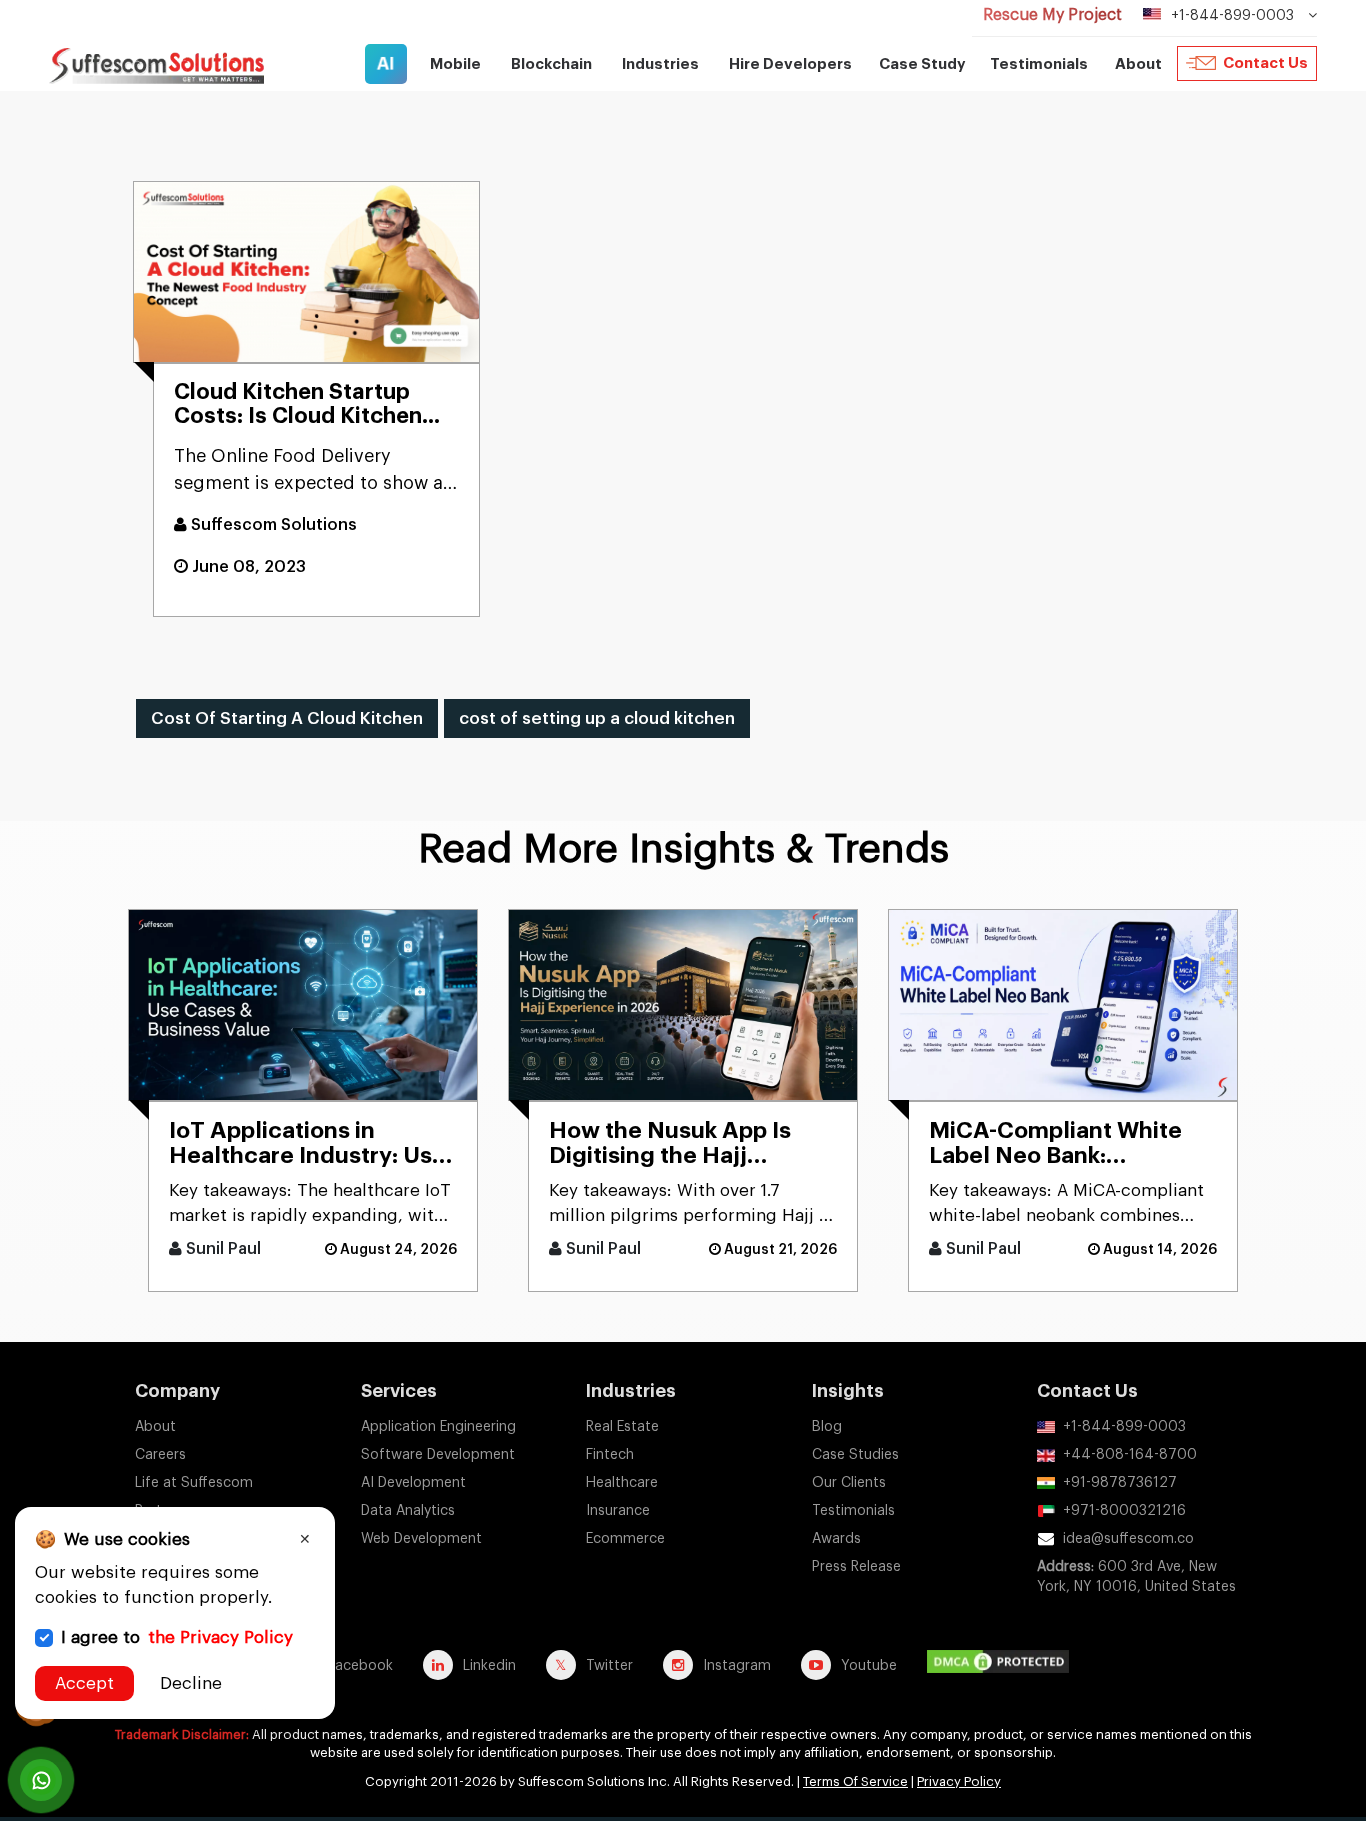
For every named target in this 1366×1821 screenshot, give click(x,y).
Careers (160, 1455)
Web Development (421, 1539)
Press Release (856, 1567)
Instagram (737, 1666)
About (155, 1427)
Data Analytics (408, 1511)
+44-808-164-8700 (1130, 1455)
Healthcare (622, 1483)
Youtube (869, 1666)
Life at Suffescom (194, 1483)
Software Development (438, 1455)
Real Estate (622, 1427)
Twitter (609, 1666)
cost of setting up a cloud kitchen (597, 718)
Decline (191, 1683)
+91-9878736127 (1120, 1483)
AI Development (413, 1483)
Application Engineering (438, 1427)
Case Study (922, 64)
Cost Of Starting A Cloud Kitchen (287, 718)
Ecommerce (625, 1539)
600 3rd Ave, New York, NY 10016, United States (1136, 1577)
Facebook (360, 1666)
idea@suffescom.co (1128, 1539)
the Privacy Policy (220, 1637)
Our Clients (849, 1483)
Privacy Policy (959, 1781)
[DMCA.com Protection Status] (1003, 1665)
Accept (84, 1683)
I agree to (177, 1637)
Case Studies (855, 1455)
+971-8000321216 (1124, 1511)
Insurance (618, 1511)
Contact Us (1265, 63)
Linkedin (489, 1666)
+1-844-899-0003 (1124, 1427)
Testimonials (1039, 64)
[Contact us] (41, 1780)
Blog (827, 1427)
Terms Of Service (855, 1781)
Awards (836, 1539)
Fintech (610, 1455)
